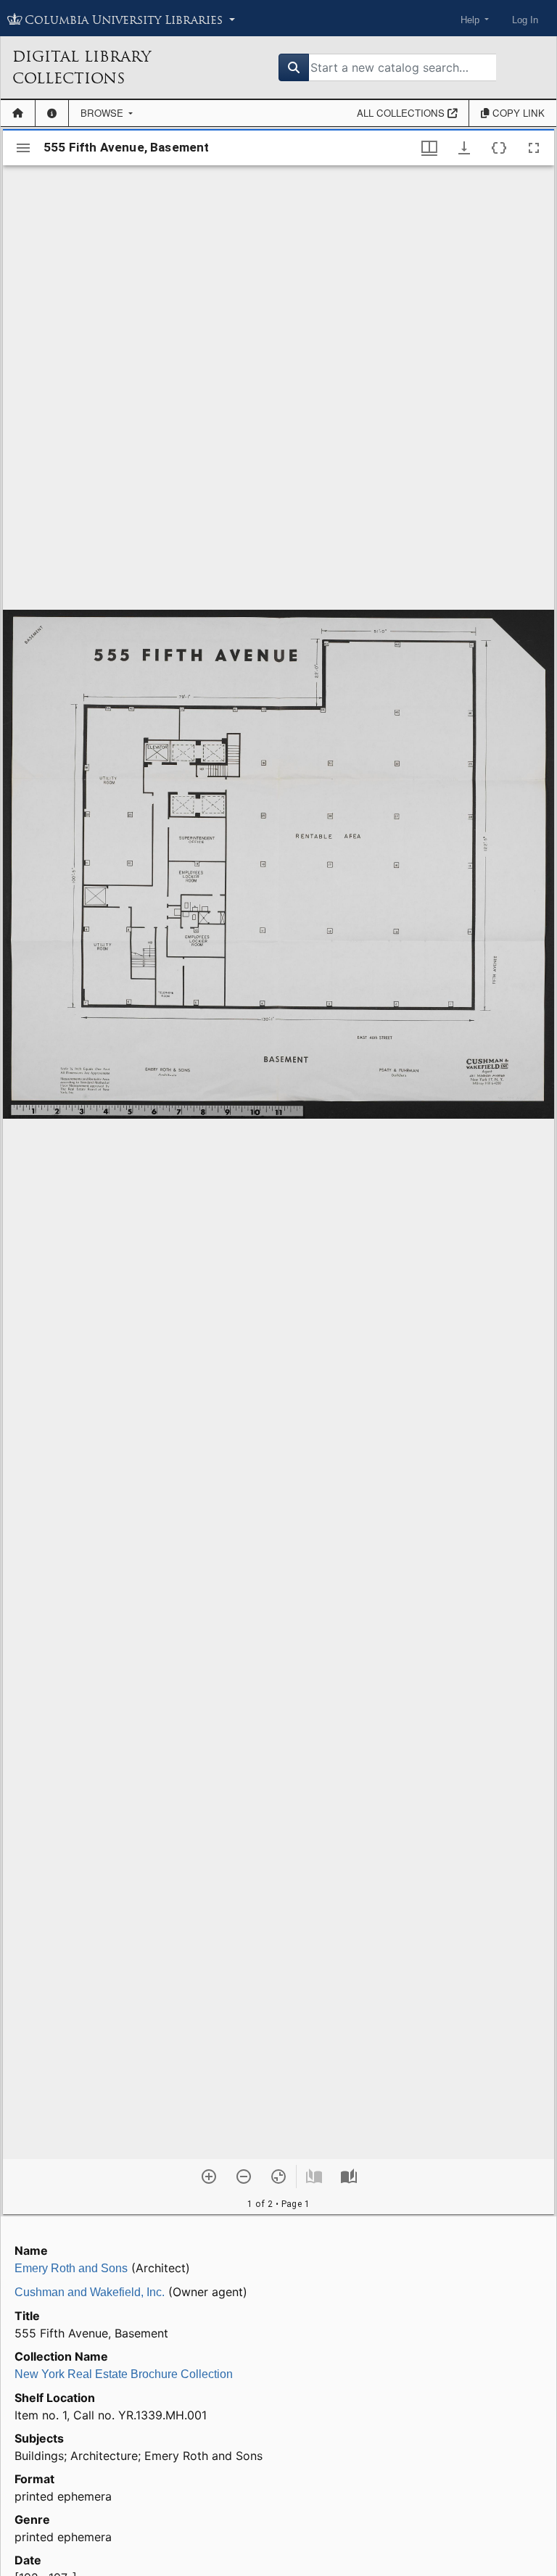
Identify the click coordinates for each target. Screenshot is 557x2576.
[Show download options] (464, 148)
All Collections (402, 113)
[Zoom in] (209, 2177)
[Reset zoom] (278, 2177)
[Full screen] (534, 148)
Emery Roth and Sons (71, 2268)
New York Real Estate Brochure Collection (124, 2374)
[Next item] (349, 2177)
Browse (103, 113)
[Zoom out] (244, 2177)
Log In (525, 20)
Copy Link (517, 113)
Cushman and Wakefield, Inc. (90, 2292)
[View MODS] (499, 148)
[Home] (18, 113)
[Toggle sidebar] (23, 148)
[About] (52, 113)
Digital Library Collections (82, 67)
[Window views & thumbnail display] (429, 148)
